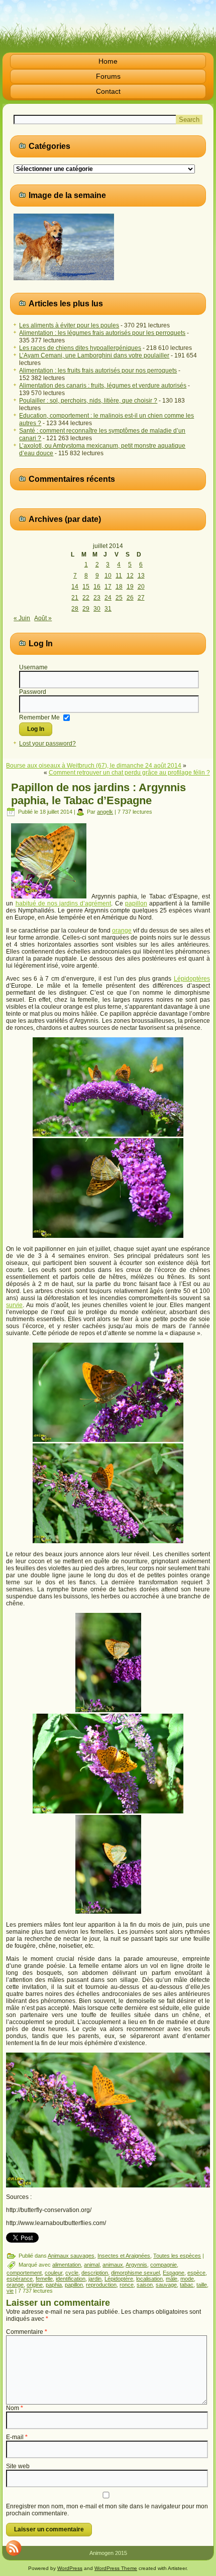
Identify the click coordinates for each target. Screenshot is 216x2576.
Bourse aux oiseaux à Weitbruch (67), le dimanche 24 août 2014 (94, 766)
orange (122, 931)
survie (14, 1305)
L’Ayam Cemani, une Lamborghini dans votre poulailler (94, 355)
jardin (95, 2279)
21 (75, 598)
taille (202, 2285)
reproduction (101, 2285)
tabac (187, 2285)
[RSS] (14, 2548)
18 (119, 587)
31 (108, 609)
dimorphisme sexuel (135, 2273)
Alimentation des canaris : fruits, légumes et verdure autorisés (103, 386)
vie (10, 2291)
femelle (44, 2279)
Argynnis (136, 2265)
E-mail (17, 2437)
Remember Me (39, 717)
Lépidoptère (119, 2279)
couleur (53, 2273)
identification (71, 2279)
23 (97, 598)
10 (108, 576)
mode (187, 2279)
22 (86, 598)
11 (119, 576)
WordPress (70, 2568)
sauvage (166, 2285)
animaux (113, 2265)
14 (75, 587)
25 (119, 598)
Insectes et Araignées (124, 2256)
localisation (149, 2279)
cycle (72, 2273)
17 (108, 587)
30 (97, 609)
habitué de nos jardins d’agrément (64, 903)
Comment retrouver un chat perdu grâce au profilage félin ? (129, 773)
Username (33, 667)
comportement (24, 2273)
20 (141, 587)
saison (145, 2285)
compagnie (164, 2265)
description (95, 2273)
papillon (136, 903)
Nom (15, 2408)
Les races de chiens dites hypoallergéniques (80, 348)
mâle (172, 2279)
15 (86, 587)
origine (35, 2285)
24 (108, 598)
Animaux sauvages (71, 2256)
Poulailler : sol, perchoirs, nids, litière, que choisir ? (88, 401)
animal (92, 2265)
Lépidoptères (192, 979)
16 (97, 587)
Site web (18, 2466)
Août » (43, 618)
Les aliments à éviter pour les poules (69, 325)
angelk (105, 812)
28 (75, 609)
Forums (108, 76)
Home (108, 61)
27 (141, 598)
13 (141, 576)
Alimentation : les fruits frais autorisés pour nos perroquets (98, 371)
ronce (127, 2285)
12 (130, 576)
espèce (196, 2273)
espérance (20, 2279)
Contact (108, 91)
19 (130, 587)
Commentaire (27, 2332)
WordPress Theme (116, 2568)
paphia (54, 2285)
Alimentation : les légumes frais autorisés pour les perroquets (102, 333)
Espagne (174, 2273)
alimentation (67, 2265)
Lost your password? (47, 744)
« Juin (22, 618)
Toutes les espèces (177, 2256)
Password (33, 692)
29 (86, 609)
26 (130, 598)
